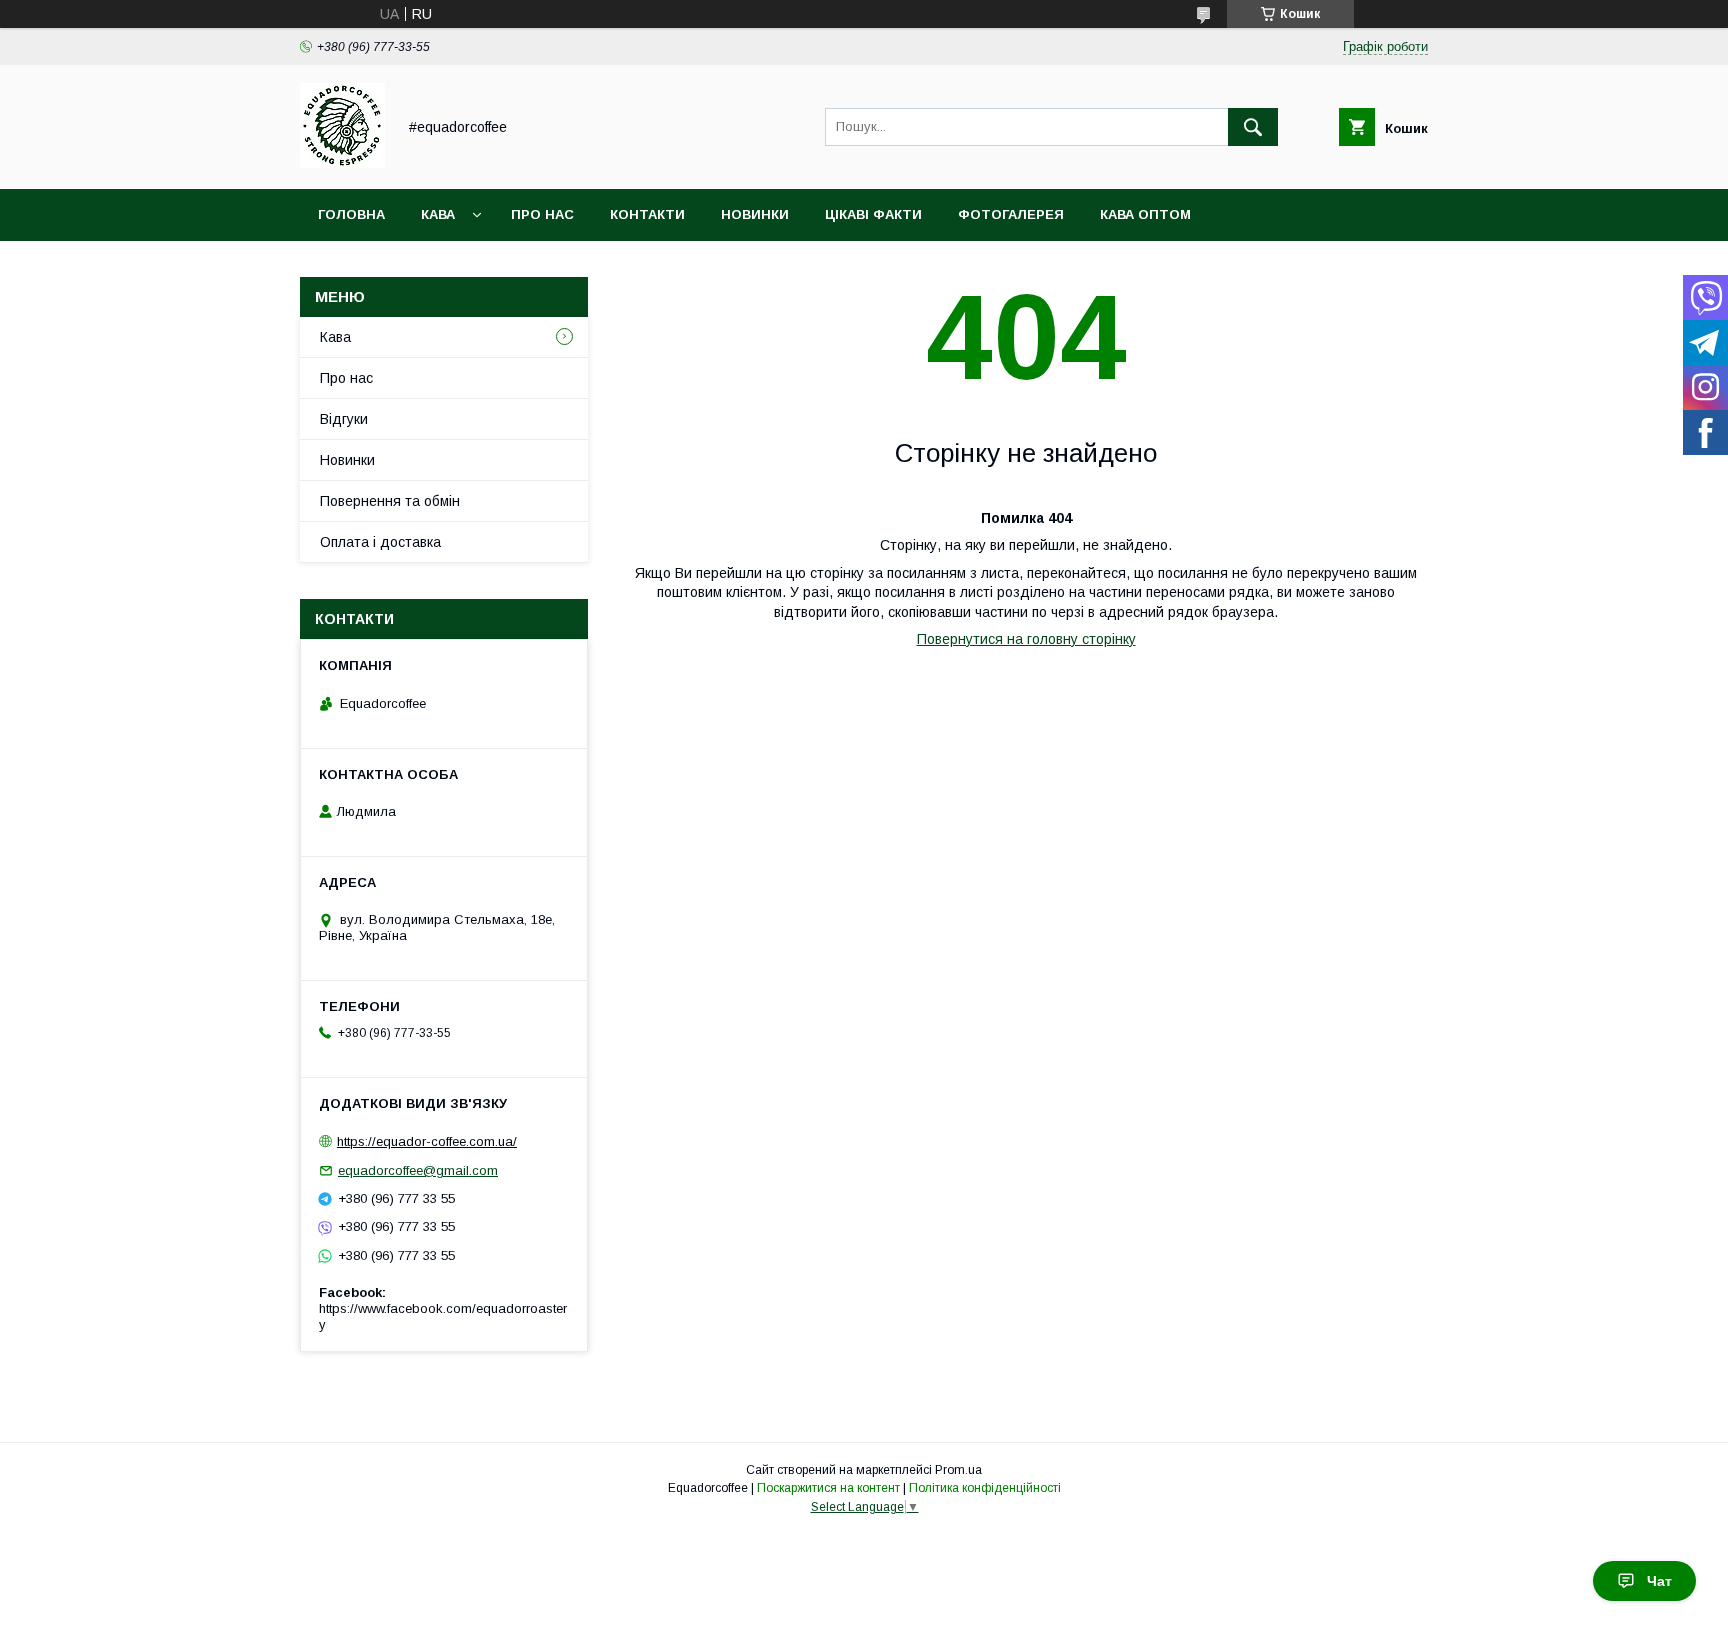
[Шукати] (1253, 127)
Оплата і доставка (380, 542)
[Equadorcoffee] (342, 163)
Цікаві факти (873, 214)
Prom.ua (958, 1470)
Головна (351, 214)
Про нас (542, 214)
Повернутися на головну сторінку (1026, 639)
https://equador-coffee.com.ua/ (427, 1141)
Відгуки (344, 419)
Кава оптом (1145, 214)
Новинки (755, 214)
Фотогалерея (1011, 214)
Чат (1659, 1581)
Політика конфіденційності (985, 1488)
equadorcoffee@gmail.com (418, 1170)
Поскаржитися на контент (828, 1488)
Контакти (647, 214)
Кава (438, 214)
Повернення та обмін (390, 501)
